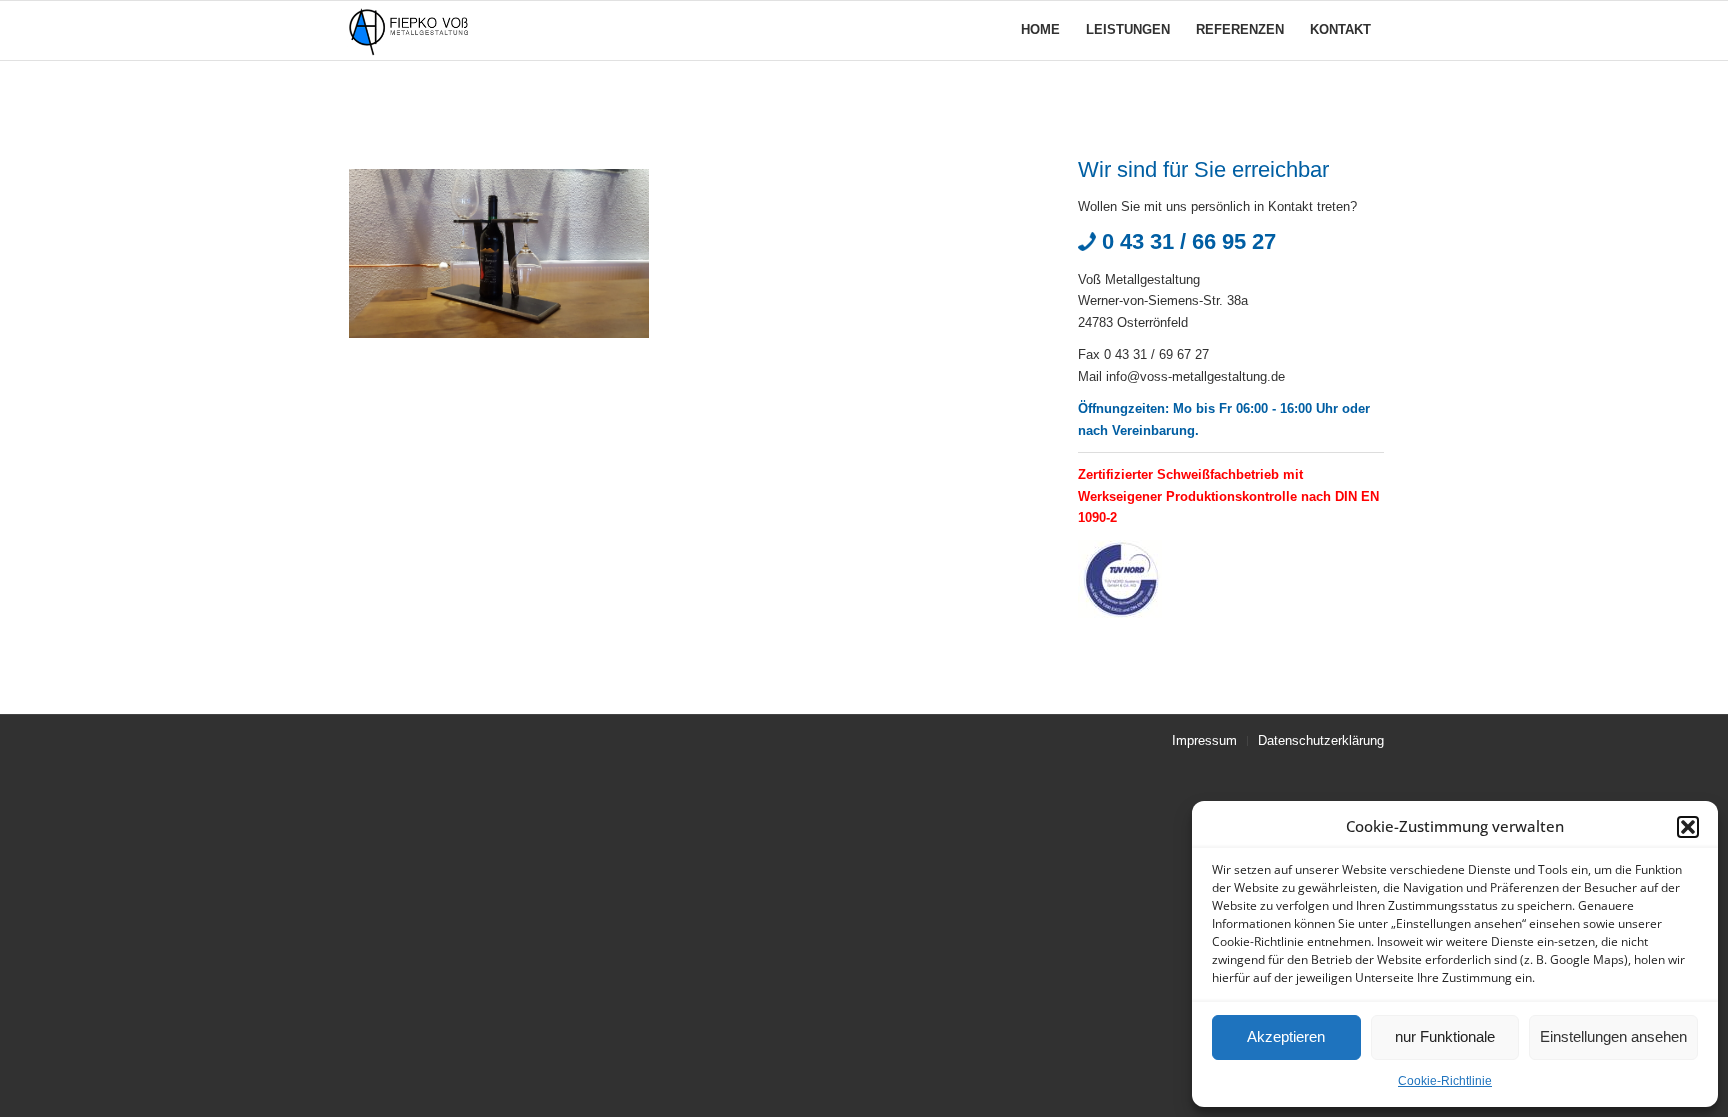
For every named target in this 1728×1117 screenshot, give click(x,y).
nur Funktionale (1445, 1036)
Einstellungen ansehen (1613, 1036)
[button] (1688, 827)
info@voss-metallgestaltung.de (1195, 376)
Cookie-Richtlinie (1445, 1081)
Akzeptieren (1286, 1036)
